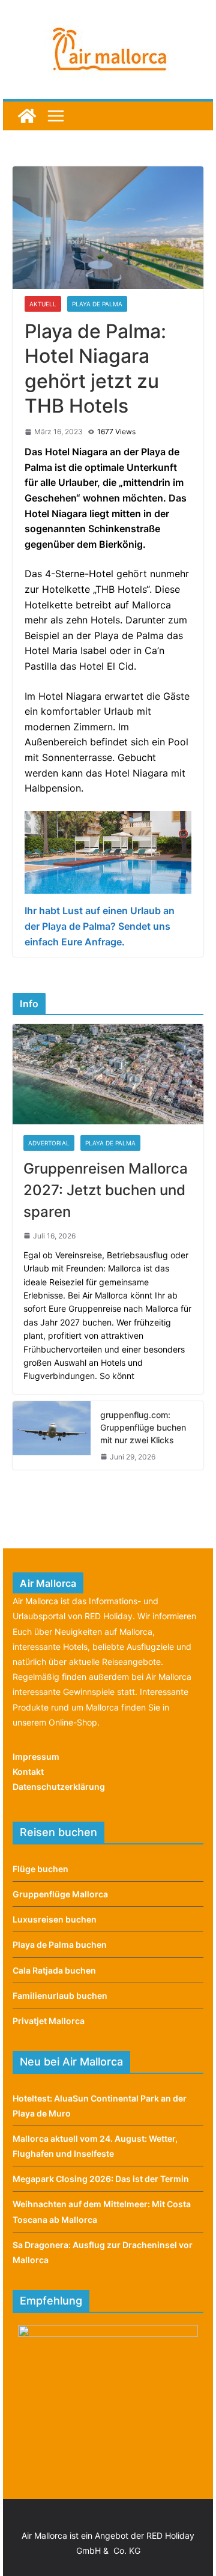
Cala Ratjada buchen (54, 1970)
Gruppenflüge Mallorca (60, 1894)
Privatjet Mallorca (49, 2021)
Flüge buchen (40, 1869)
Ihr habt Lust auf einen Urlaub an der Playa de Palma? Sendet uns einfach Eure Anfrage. (100, 926)
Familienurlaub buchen (60, 1996)
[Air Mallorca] (27, 116)
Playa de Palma (97, 304)
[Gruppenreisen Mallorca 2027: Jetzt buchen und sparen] (108, 1074)
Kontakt (28, 1771)
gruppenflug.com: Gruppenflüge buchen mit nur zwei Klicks (143, 1427)
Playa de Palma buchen (60, 1944)
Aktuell (43, 304)
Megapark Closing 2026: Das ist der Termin (101, 2179)
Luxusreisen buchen (55, 1919)
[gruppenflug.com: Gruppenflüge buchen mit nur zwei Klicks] (52, 1435)
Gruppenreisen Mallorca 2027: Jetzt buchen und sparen (106, 1190)
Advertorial (49, 1143)
